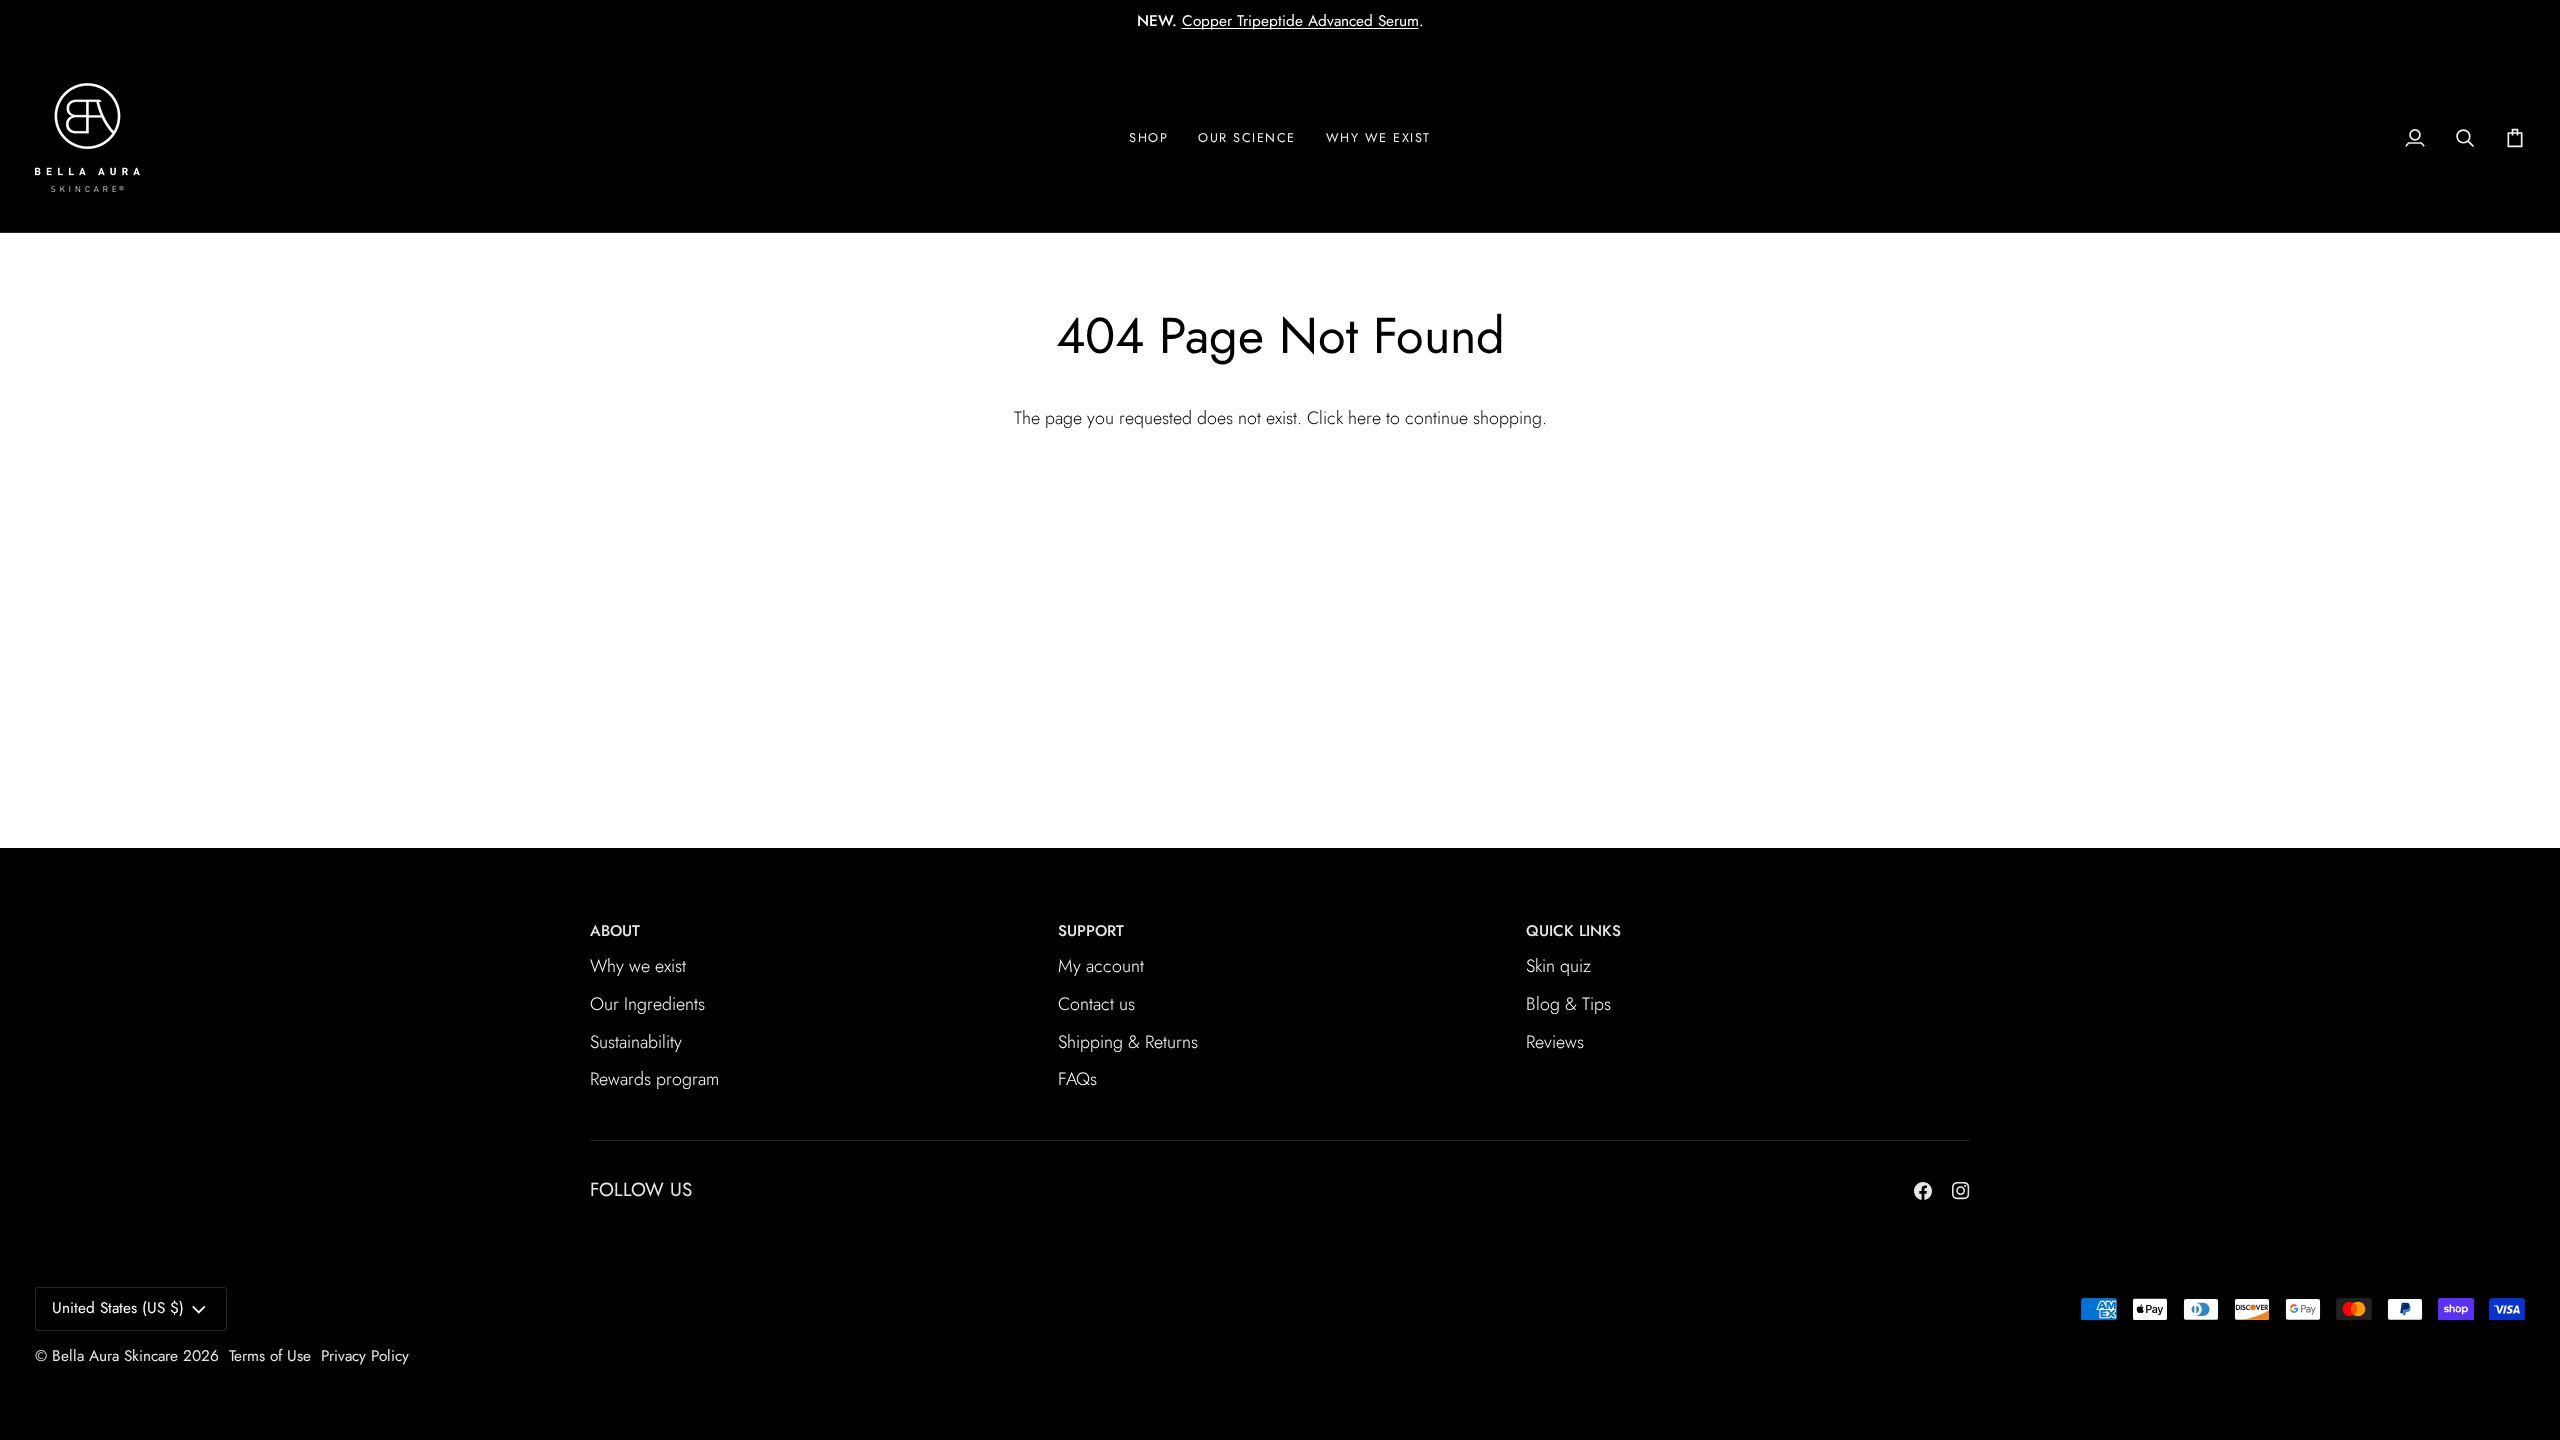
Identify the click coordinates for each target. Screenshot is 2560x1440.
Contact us (1096, 1004)
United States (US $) (118, 1308)
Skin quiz (1558, 966)
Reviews (1555, 1042)
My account (1101, 966)
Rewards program (654, 1079)
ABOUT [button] (615, 931)
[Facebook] (1923, 1191)
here (1364, 418)
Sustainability (636, 1042)
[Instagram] (1961, 1191)
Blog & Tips (1568, 1004)
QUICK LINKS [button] (1573, 931)
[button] (1378, 137)
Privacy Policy (365, 1356)
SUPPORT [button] (1091, 931)
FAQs (1077, 1079)
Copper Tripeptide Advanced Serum (1300, 21)
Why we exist (638, 966)
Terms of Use (270, 1356)
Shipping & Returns (1128, 1042)
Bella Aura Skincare (115, 1356)
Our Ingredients (647, 1004)
